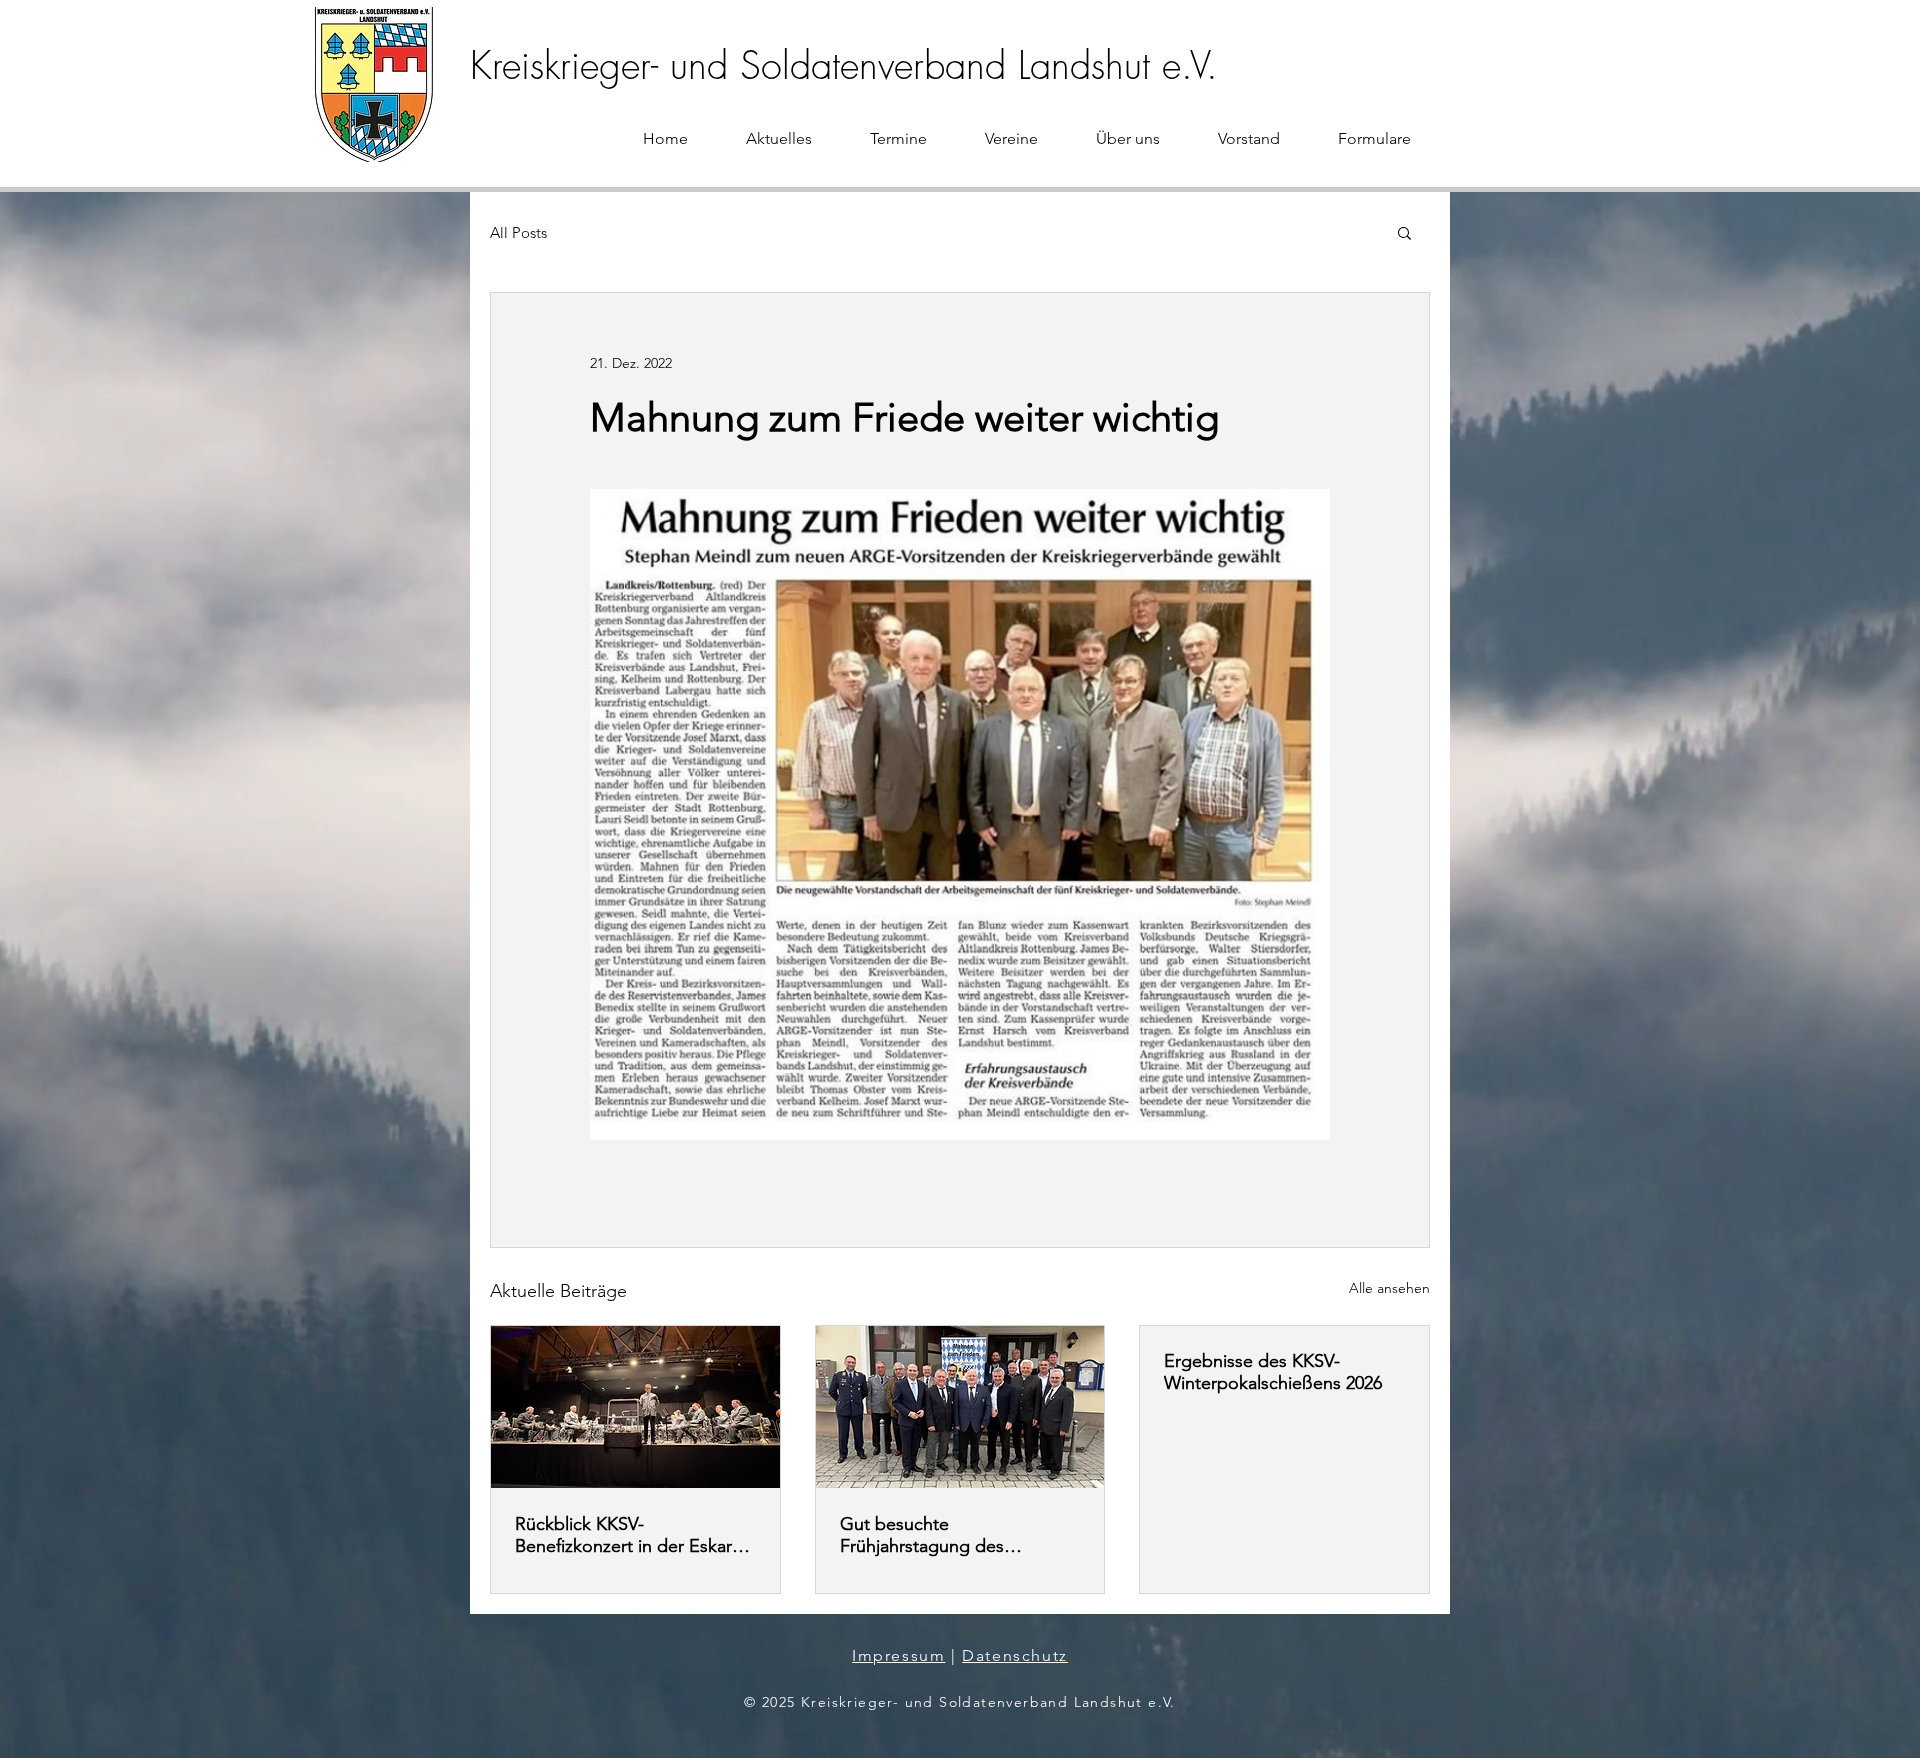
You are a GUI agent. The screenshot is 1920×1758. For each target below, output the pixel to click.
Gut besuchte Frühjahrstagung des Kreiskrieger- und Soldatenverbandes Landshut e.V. (956, 1535)
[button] (1404, 232)
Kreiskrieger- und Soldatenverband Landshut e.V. (844, 65)
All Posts (518, 232)
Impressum (898, 1655)
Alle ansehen (1389, 1288)
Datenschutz (1015, 1655)
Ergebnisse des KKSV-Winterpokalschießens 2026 (1273, 1372)
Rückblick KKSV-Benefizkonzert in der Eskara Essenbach (628, 1535)
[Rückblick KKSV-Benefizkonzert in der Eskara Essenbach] (635, 1407)
